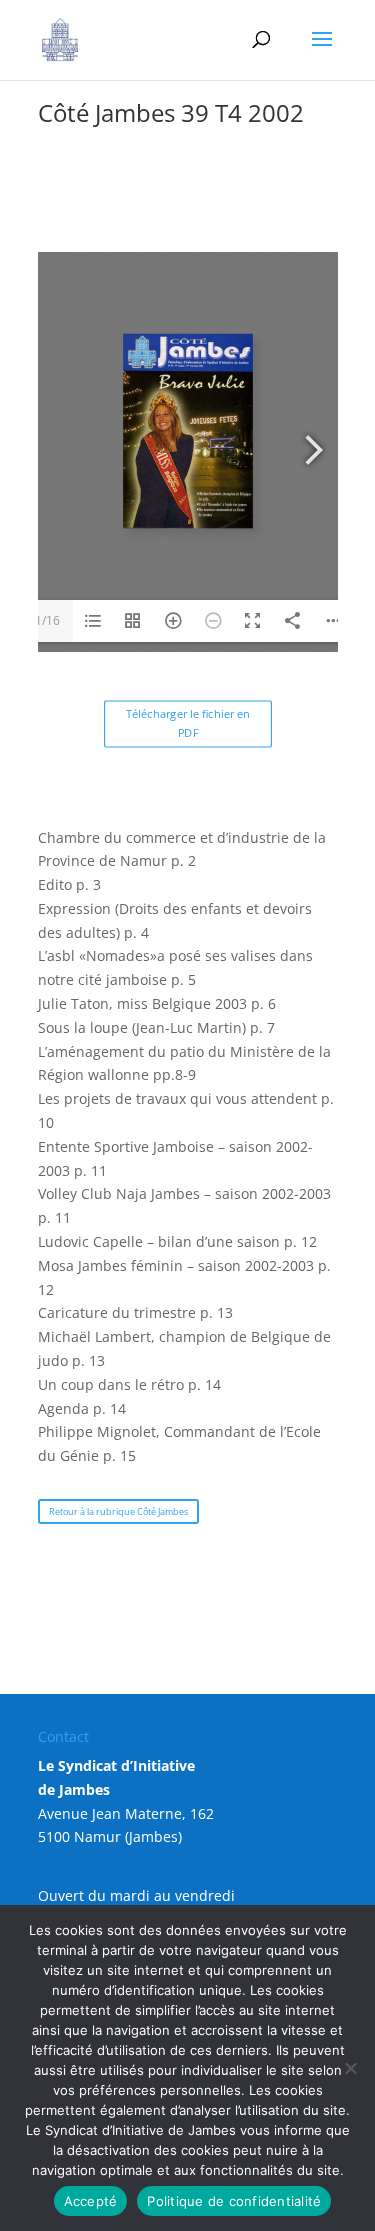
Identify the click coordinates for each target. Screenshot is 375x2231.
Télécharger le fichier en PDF (188, 723)
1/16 (47, 620)
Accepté (91, 2201)
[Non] (350, 2068)
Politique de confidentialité (234, 2201)
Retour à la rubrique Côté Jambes (118, 1511)
